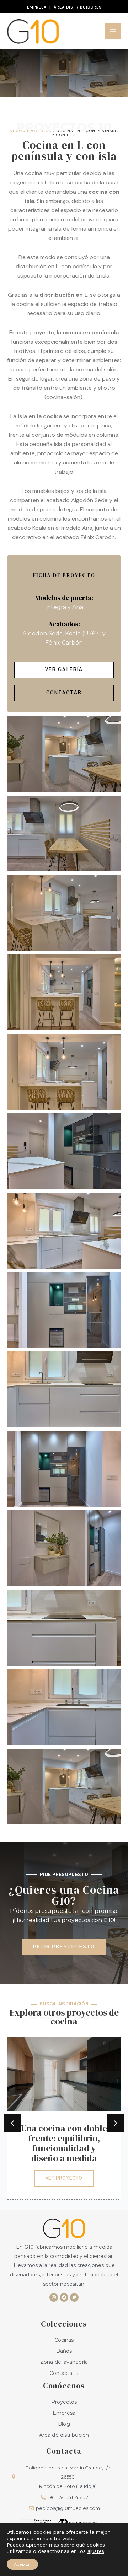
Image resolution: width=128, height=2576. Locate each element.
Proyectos (39, 131)
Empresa (37, 7)
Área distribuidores (78, 7)
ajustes (96, 2551)
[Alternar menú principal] (113, 31)
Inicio (15, 131)
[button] (12, 2123)
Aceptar (22, 2564)
